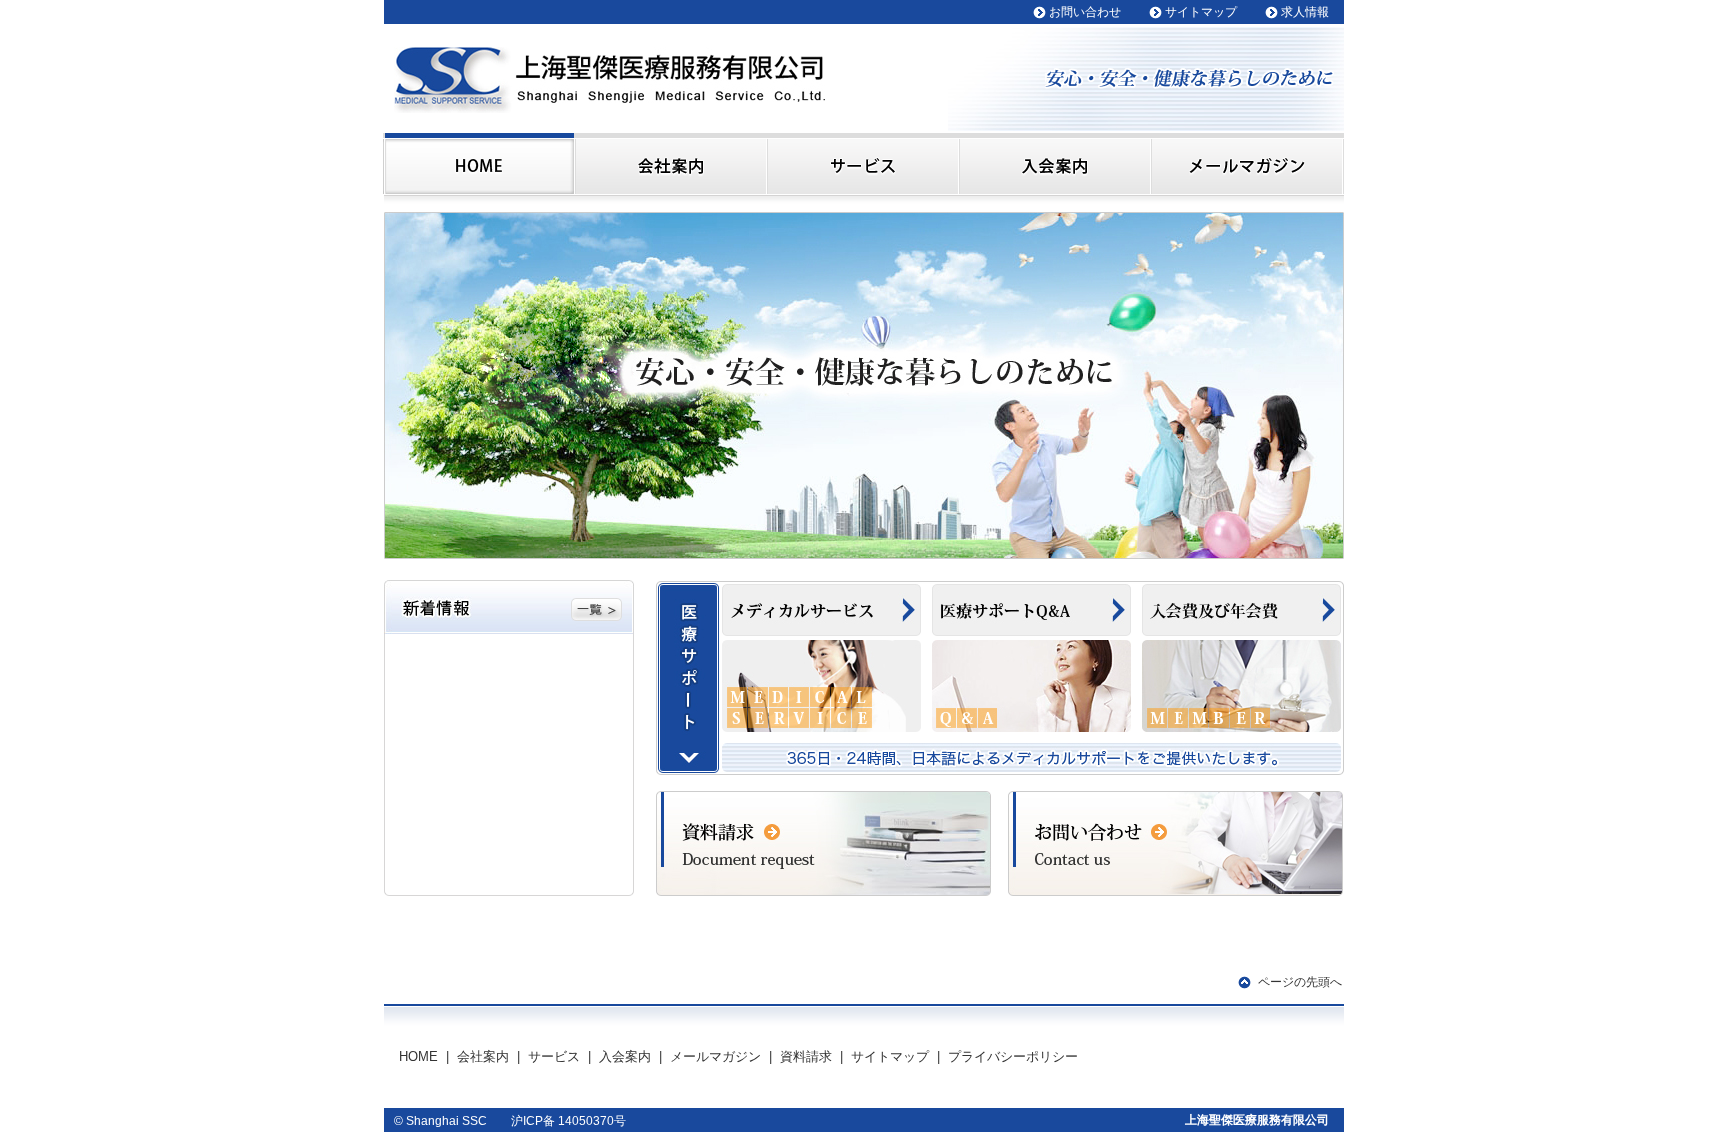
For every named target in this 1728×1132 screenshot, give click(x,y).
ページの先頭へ (1300, 982)
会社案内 (483, 1056)
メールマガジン (715, 1056)
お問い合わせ (1085, 12)
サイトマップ (1201, 12)
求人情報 (1305, 12)
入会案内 (625, 1056)
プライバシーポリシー (1013, 1056)
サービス (554, 1056)
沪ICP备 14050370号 (568, 1121)
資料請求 (806, 1056)
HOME (418, 1056)
